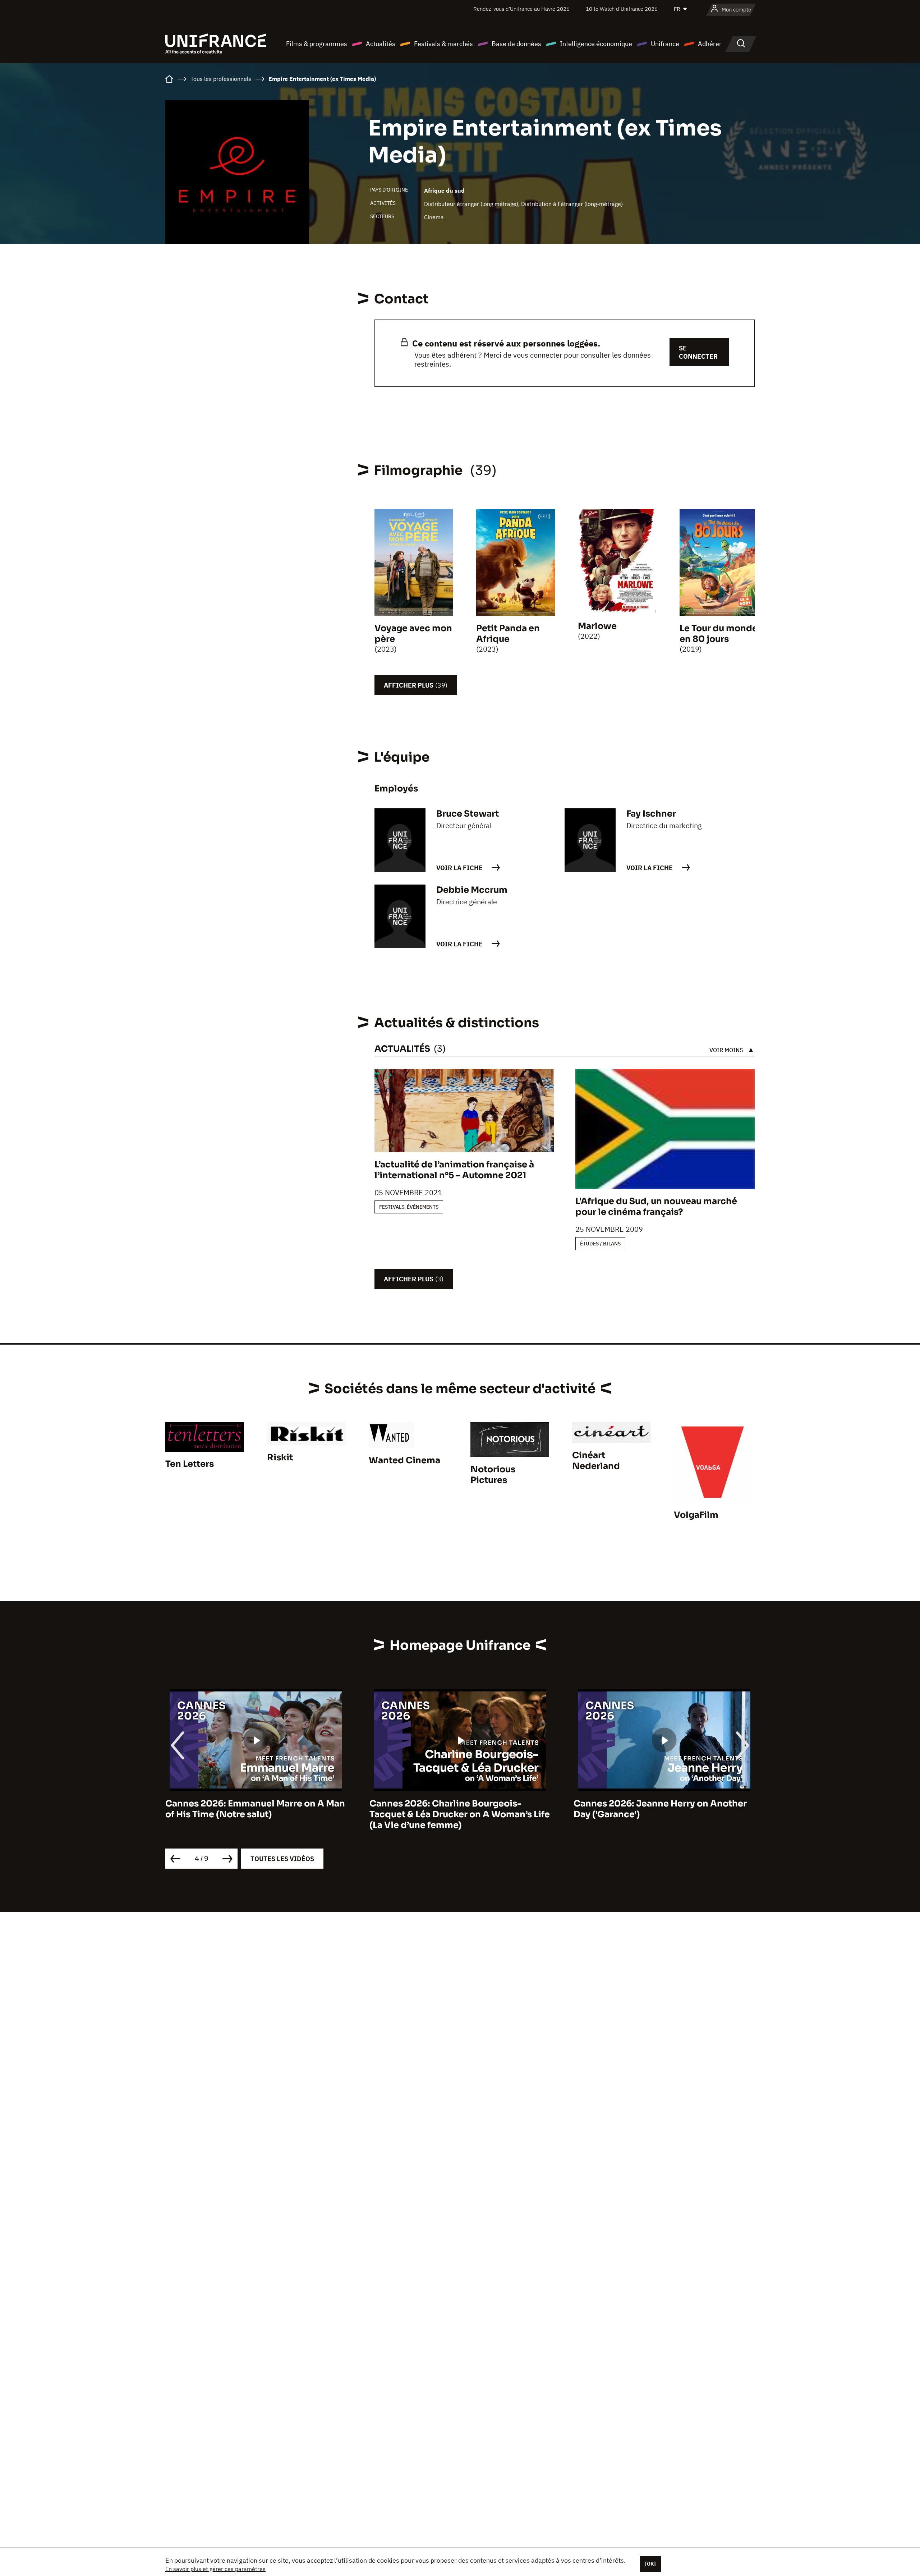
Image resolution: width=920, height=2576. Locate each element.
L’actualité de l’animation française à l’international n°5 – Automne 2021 (454, 1170)
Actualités (381, 44)
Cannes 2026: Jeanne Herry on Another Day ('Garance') (456, 1809)
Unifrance (665, 44)
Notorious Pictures (493, 1475)
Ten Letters (190, 1464)
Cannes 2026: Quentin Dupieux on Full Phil (658, 1809)
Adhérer (710, 44)
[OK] (650, 2564)
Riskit (280, 1457)
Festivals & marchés (443, 44)
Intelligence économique (596, 44)
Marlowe (597, 626)
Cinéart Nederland (596, 1461)
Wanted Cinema (404, 1460)
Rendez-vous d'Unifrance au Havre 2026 (521, 9)
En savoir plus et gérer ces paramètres (215, 2569)
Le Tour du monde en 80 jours (719, 634)
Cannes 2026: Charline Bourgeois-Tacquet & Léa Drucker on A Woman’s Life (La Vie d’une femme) (256, 1814)
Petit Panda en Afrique (508, 634)
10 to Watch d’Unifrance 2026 (622, 9)
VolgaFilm (696, 1515)
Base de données (516, 44)
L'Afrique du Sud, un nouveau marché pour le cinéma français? (656, 1207)
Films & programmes (317, 44)
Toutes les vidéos (282, 1859)
